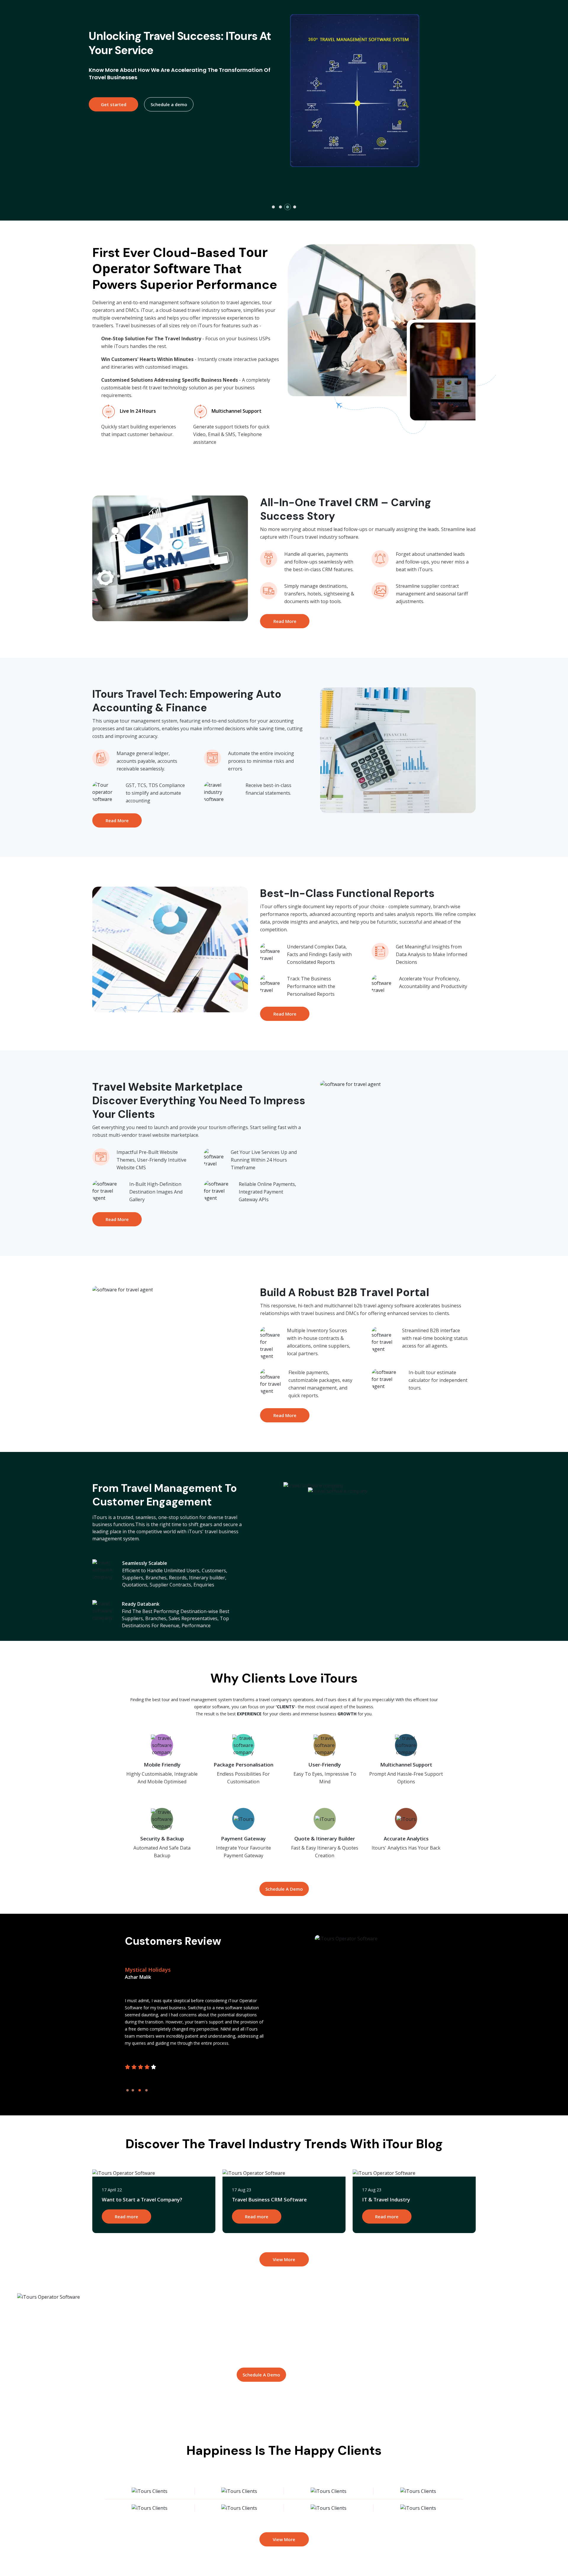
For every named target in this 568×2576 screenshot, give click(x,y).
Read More (285, 621)
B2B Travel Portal (383, 1292)
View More (284, 2259)
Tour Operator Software (180, 260)
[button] (273, 207)
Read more (126, 2216)
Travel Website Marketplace (167, 1087)
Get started (112, 120)
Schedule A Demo (284, 1889)
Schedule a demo (167, 120)
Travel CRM (348, 502)
